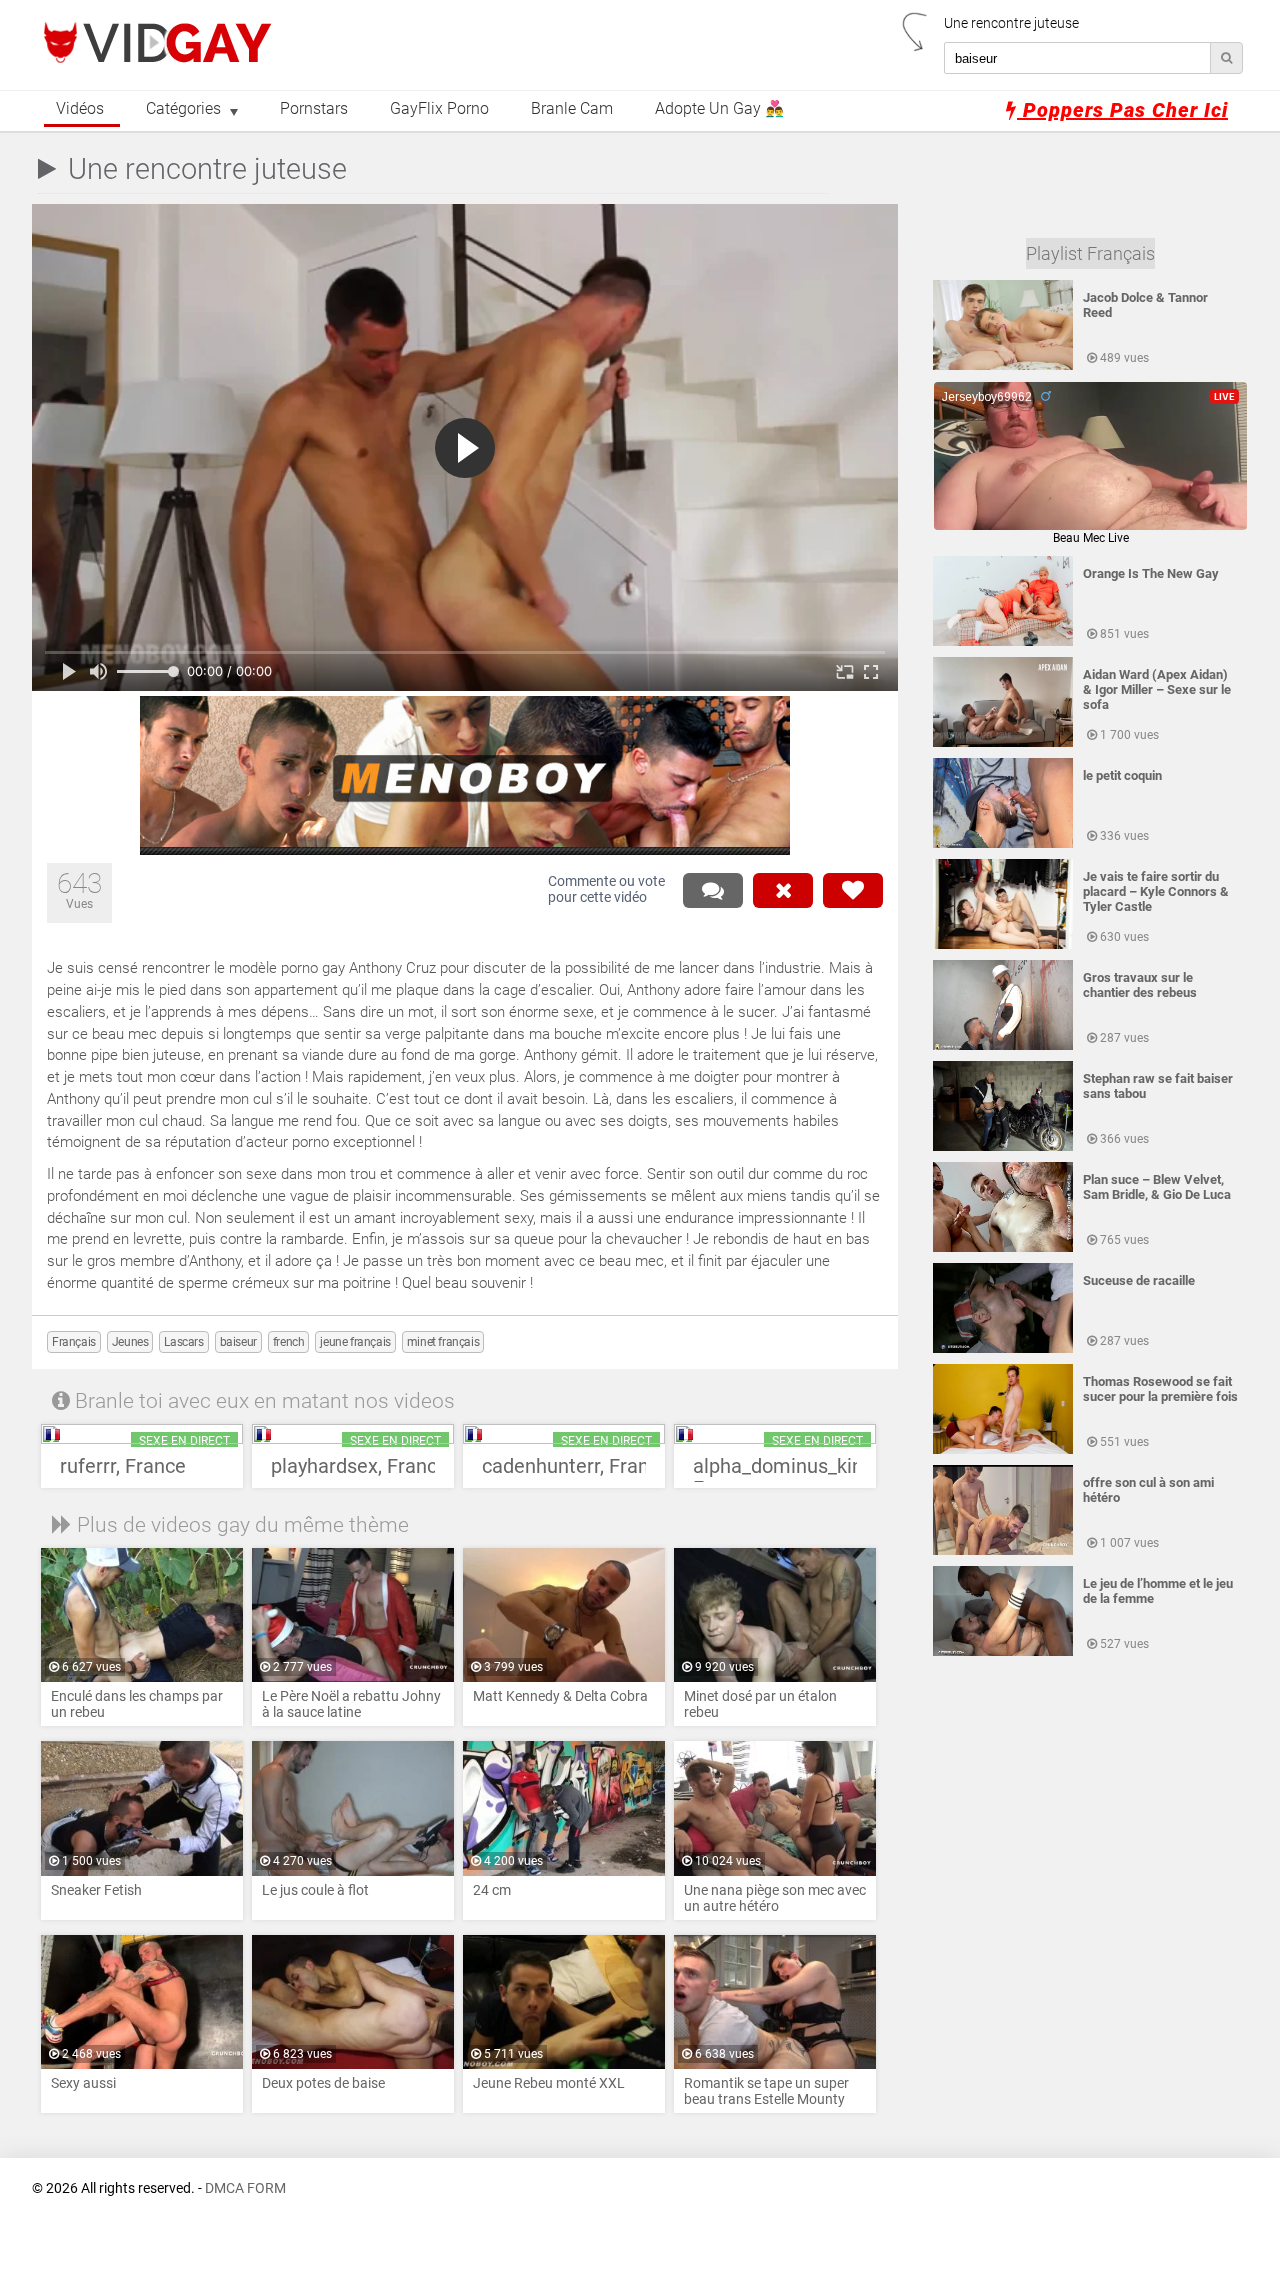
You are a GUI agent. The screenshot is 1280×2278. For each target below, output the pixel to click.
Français (74, 1342)
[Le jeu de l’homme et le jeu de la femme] (1003, 1652)
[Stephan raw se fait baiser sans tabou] (1003, 1147)
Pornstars (314, 109)
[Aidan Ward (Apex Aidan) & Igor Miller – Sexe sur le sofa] (1003, 743)
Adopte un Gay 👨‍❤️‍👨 (719, 109)
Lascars (183, 1342)
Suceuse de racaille (1139, 1280)
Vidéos (80, 109)
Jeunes (130, 1342)
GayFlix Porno (439, 109)
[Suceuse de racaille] (1003, 1349)
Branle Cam (572, 109)
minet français (443, 1342)
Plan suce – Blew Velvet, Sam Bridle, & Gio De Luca (1157, 1187)
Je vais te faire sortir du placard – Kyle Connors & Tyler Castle (1156, 891)
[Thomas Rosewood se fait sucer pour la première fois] (1003, 1450)
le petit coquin (1122, 775)
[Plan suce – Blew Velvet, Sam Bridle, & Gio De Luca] (1003, 1248)
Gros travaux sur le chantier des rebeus (1140, 985)
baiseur (238, 1342)
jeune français (355, 1342)
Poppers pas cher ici (1122, 110)
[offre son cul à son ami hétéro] (1003, 1551)
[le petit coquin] (1003, 844)
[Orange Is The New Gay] (1003, 642)
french (289, 1342)
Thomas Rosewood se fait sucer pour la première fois (1160, 1389)
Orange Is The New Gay (1151, 573)
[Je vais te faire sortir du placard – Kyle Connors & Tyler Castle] (1003, 945)
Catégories (183, 109)
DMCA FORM (245, 2188)
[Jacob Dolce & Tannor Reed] (1003, 366)
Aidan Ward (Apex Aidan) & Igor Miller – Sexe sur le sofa (1157, 689)
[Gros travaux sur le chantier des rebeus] (1003, 1046)
